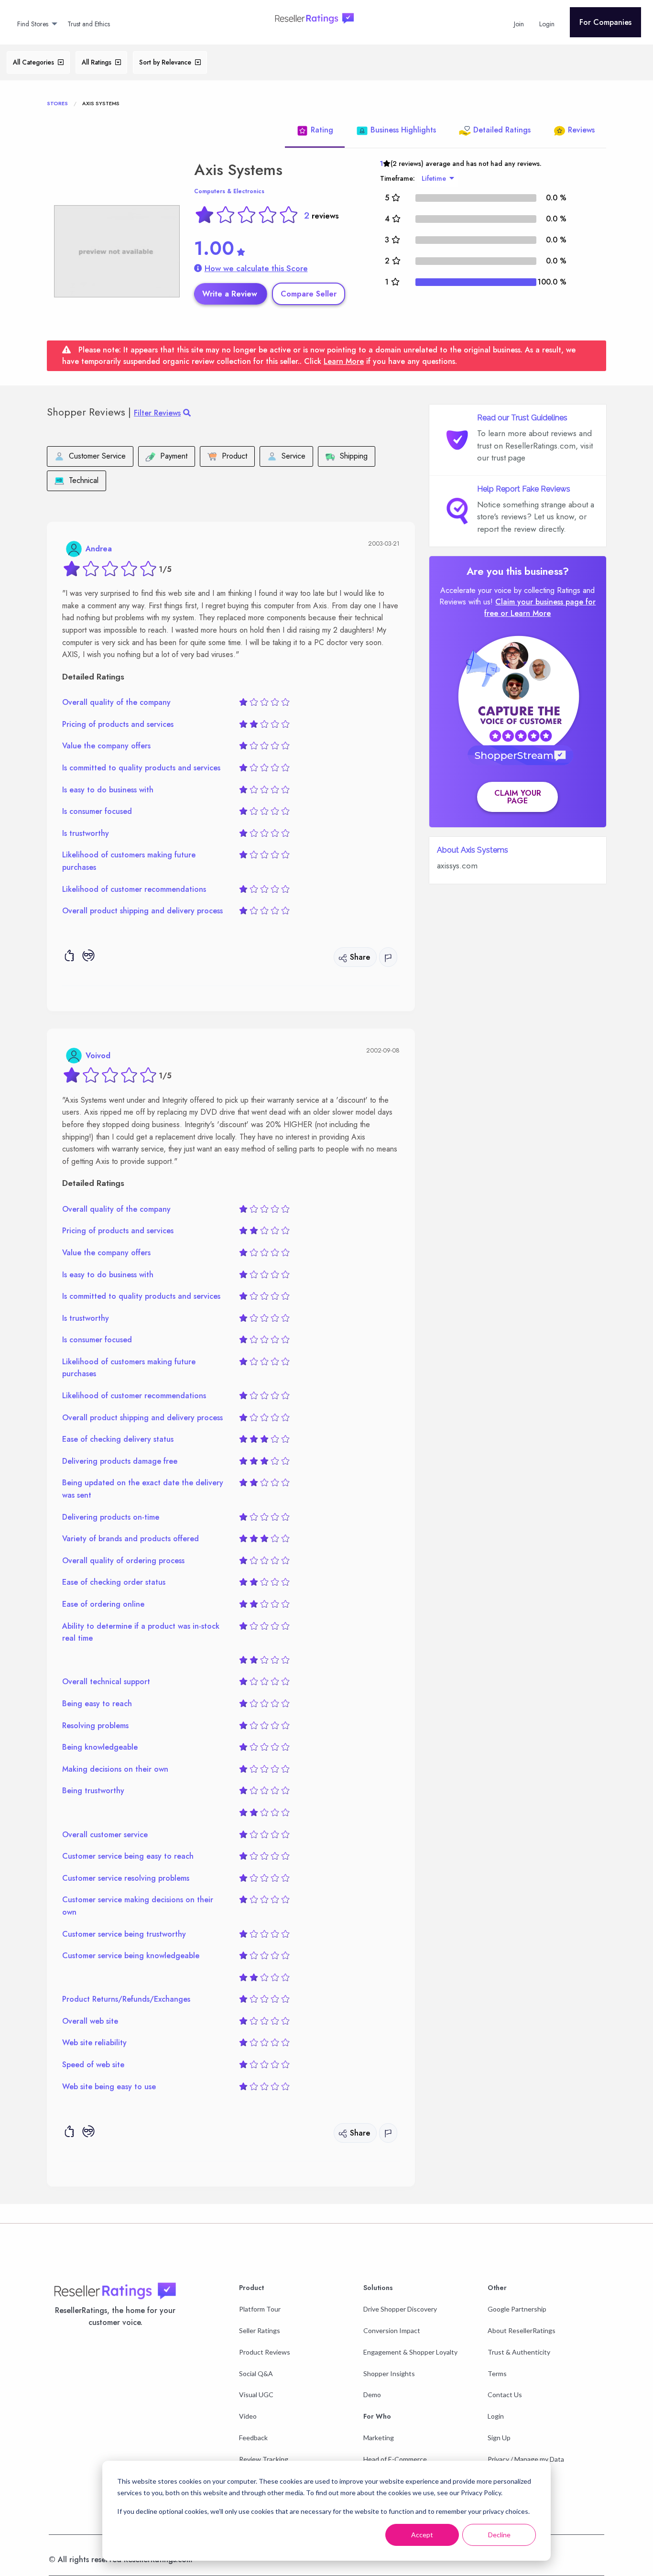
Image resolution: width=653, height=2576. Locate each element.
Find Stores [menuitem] (33, 24)
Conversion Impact (392, 2330)
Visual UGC (256, 2395)
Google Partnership (517, 2309)
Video (248, 2416)
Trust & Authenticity (519, 2352)
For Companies (605, 22)
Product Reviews (265, 2352)
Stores (57, 103)
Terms (497, 2373)
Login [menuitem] (547, 24)
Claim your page (518, 797)
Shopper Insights (389, 2373)
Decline (499, 2535)
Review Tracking (264, 2459)
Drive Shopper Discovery (400, 2309)
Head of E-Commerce (395, 2459)
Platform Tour (260, 2309)
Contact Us (505, 2395)
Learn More (344, 361)
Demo (372, 2395)
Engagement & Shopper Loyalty (410, 2352)
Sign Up (499, 2438)
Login (496, 2416)
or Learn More (526, 613)
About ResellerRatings (522, 2330)
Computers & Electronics (229, 191)
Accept (422, 2535)
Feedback (253, 2438)
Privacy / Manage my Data (526, 2459)
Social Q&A (256, 2373)
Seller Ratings (260, 2330)
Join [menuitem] (519, 24)
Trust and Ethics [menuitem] (89, 24)
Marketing (379, 2438)
